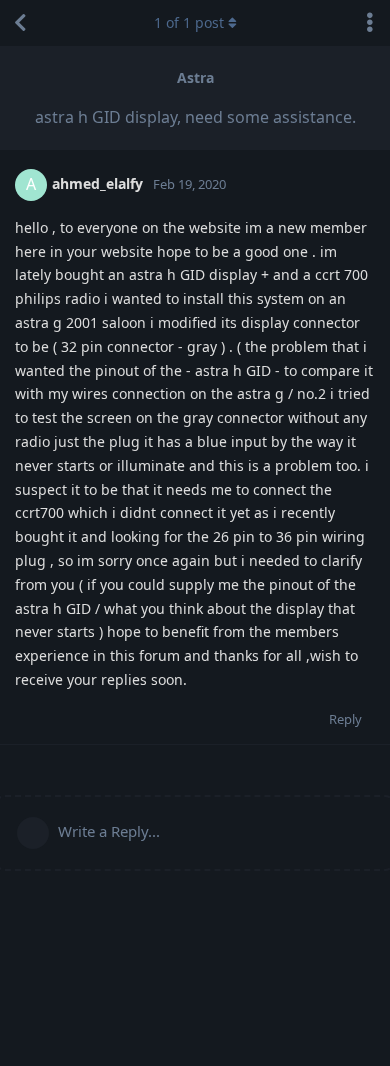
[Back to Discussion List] (20, 23)
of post (189, 22)
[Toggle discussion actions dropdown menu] (370, 23)
